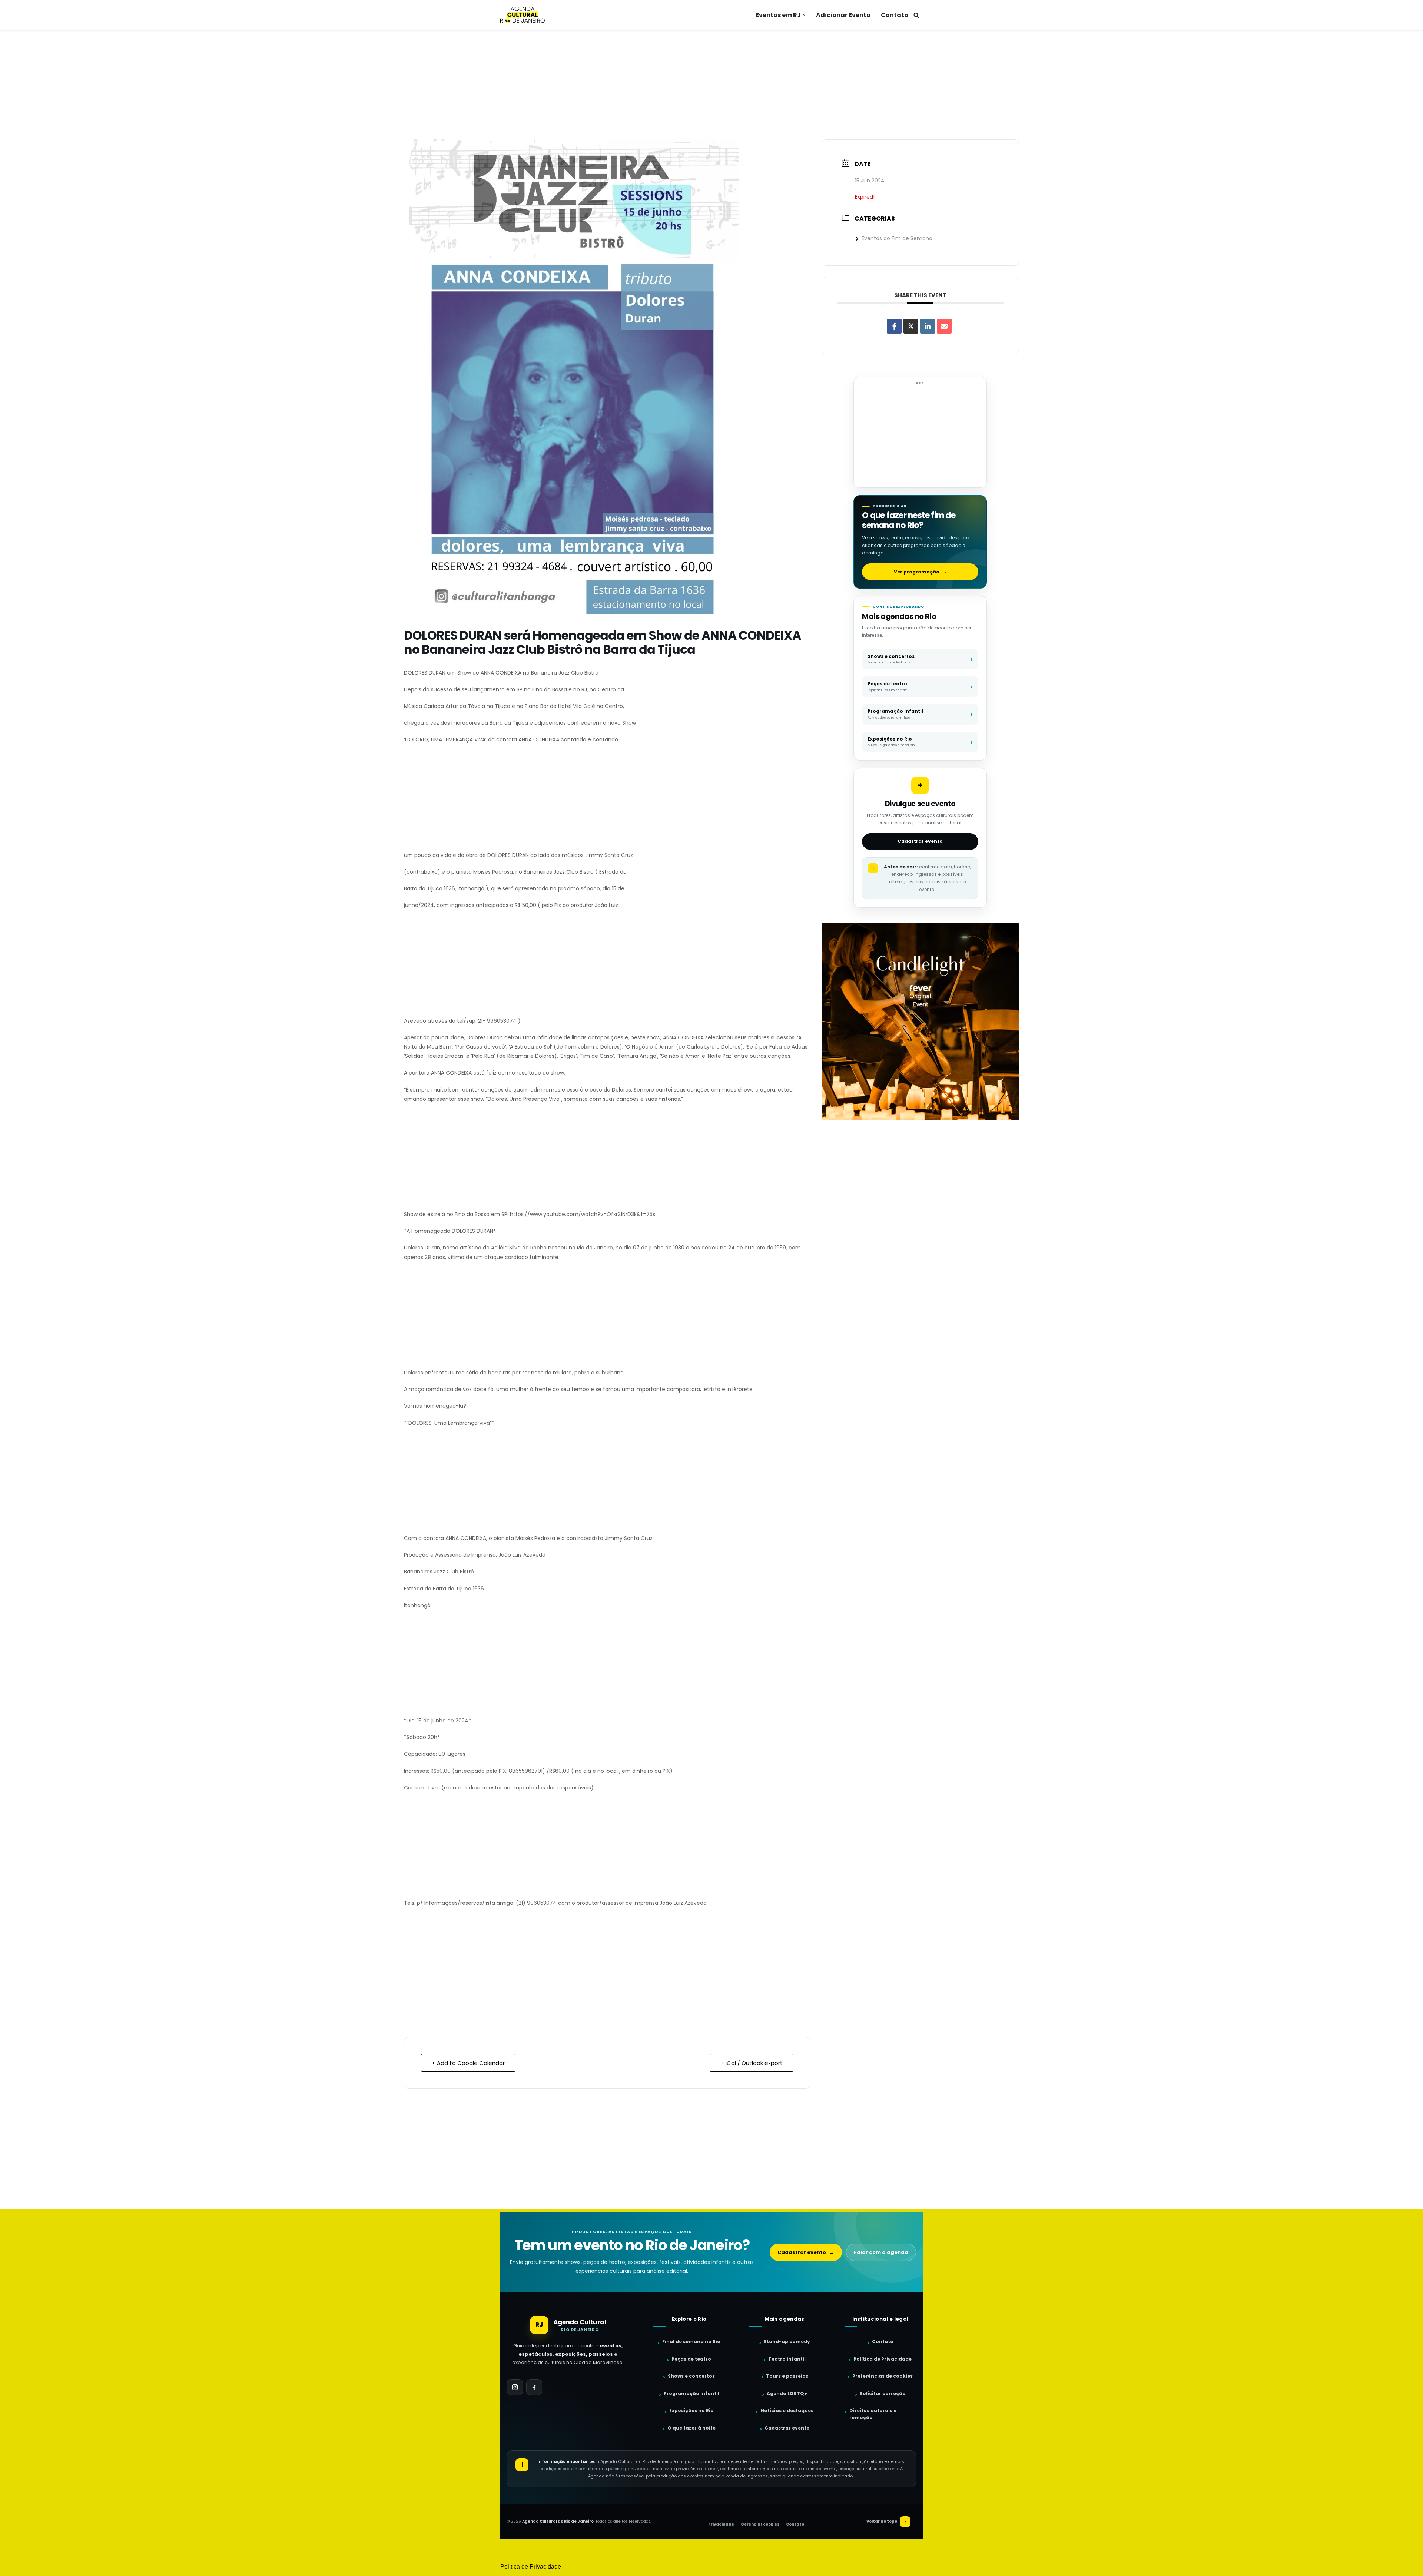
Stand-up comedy (787, 2342)
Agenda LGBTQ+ (787, 2393)
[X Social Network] (911, 326)
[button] (804, 15)
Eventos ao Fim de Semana (897, 238)
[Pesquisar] (916, 15)
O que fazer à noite (691, 2428)
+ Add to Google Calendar (468, 2063)
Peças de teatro (691, 2359)
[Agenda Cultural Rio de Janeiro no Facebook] (534, 2387)
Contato (895, 15)
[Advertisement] (711, 85)
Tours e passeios (787, 2376)
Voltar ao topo (887, 2522)
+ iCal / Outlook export (752, 2063)
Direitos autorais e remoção (873, 2414)
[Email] (944, 326)
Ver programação (920, 572)
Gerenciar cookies (760, 2524)
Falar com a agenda (881, 2252)
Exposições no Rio (691, 2411)
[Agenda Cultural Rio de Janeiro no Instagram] (515, 2387)
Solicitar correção (883, 2393)
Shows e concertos (691, 2376)
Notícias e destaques (787, 2411)
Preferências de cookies (883, 2376)
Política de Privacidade (883, 2359)
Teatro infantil (787, 2359)
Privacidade (721, 2524)
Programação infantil (691, 2393)
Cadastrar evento (920, 841)
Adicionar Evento (843, 15)
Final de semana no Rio (691, 2342)
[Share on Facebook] (894, 326)
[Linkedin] (928, 326)
